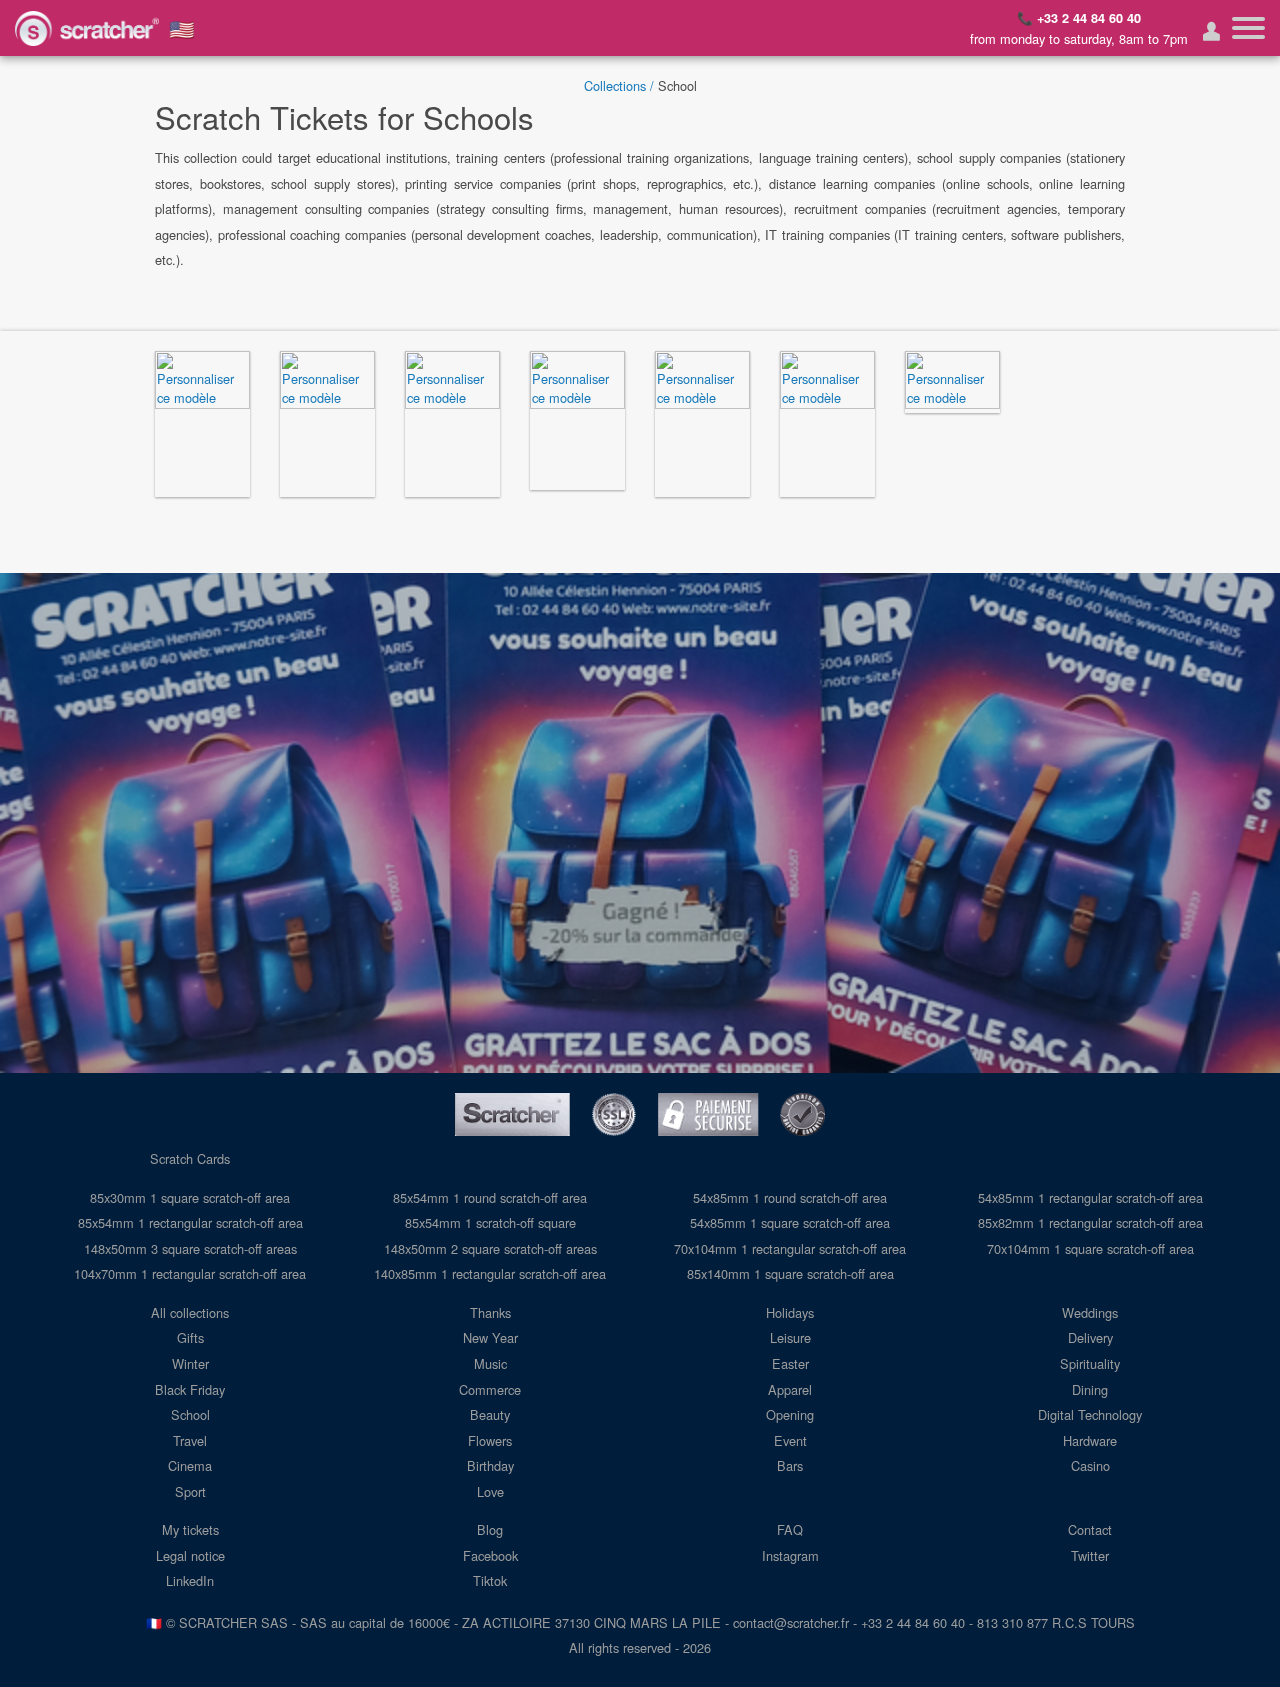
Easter (790, 1363)
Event (790, 1440)
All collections (190, 1312)
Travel (190, 1440)
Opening (790, 1414)
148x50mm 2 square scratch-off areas (490, 1248)
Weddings (1090, 1312)
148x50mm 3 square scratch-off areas (190, 1248)
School (190, 1414)
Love (490, 1491)
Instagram (790, 1555)
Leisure (790, 1337)
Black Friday (190, 1389)
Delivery (1090, 1337)
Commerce (490, 1389)
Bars (790, 1465)
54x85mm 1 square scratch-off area (790, 1222)
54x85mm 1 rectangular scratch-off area (1090, 1197)
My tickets (190, 1529)
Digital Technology (1090, 1414)
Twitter (1090, 1555)
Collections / (619, 85)
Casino (1090, 1465)
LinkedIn (190, 1580)
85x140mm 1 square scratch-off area (790, 1273)
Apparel (790, 1389)
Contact (1090, 1529)
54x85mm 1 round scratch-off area (790, 1197)
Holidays (790, 1312)
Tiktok (490, 1580)
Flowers (490, 1440)
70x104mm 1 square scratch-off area (1090, 1248)
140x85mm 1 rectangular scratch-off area (490, 1273)
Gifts (190, 1337)
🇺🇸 (182, 28)
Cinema (190, 1465)
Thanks (490, 1312)
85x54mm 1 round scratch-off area (490, 1197)
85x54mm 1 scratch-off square (490, 1222)
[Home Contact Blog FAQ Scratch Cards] (1248, 28)
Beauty (490, 1414)
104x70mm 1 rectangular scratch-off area (190, 1273)
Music (490, 1363)
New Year (490, 1337)
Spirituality (1090, 1363)
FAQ (790, 1529)
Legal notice (190, 1555)
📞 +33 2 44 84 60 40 (1079, 18)
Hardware (1090, 1440)
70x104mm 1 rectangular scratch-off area (790, 1248)
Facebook (490, 1555)
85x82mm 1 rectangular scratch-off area (1090, 1222)
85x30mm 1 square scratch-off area (190, 1197)
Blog (490, 1529)
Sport (190, 1491)
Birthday (490, 1465)
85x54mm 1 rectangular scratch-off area (190, 1222)
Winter (190, 1363)
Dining (1090, 1389)
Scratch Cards (190, 1158)
